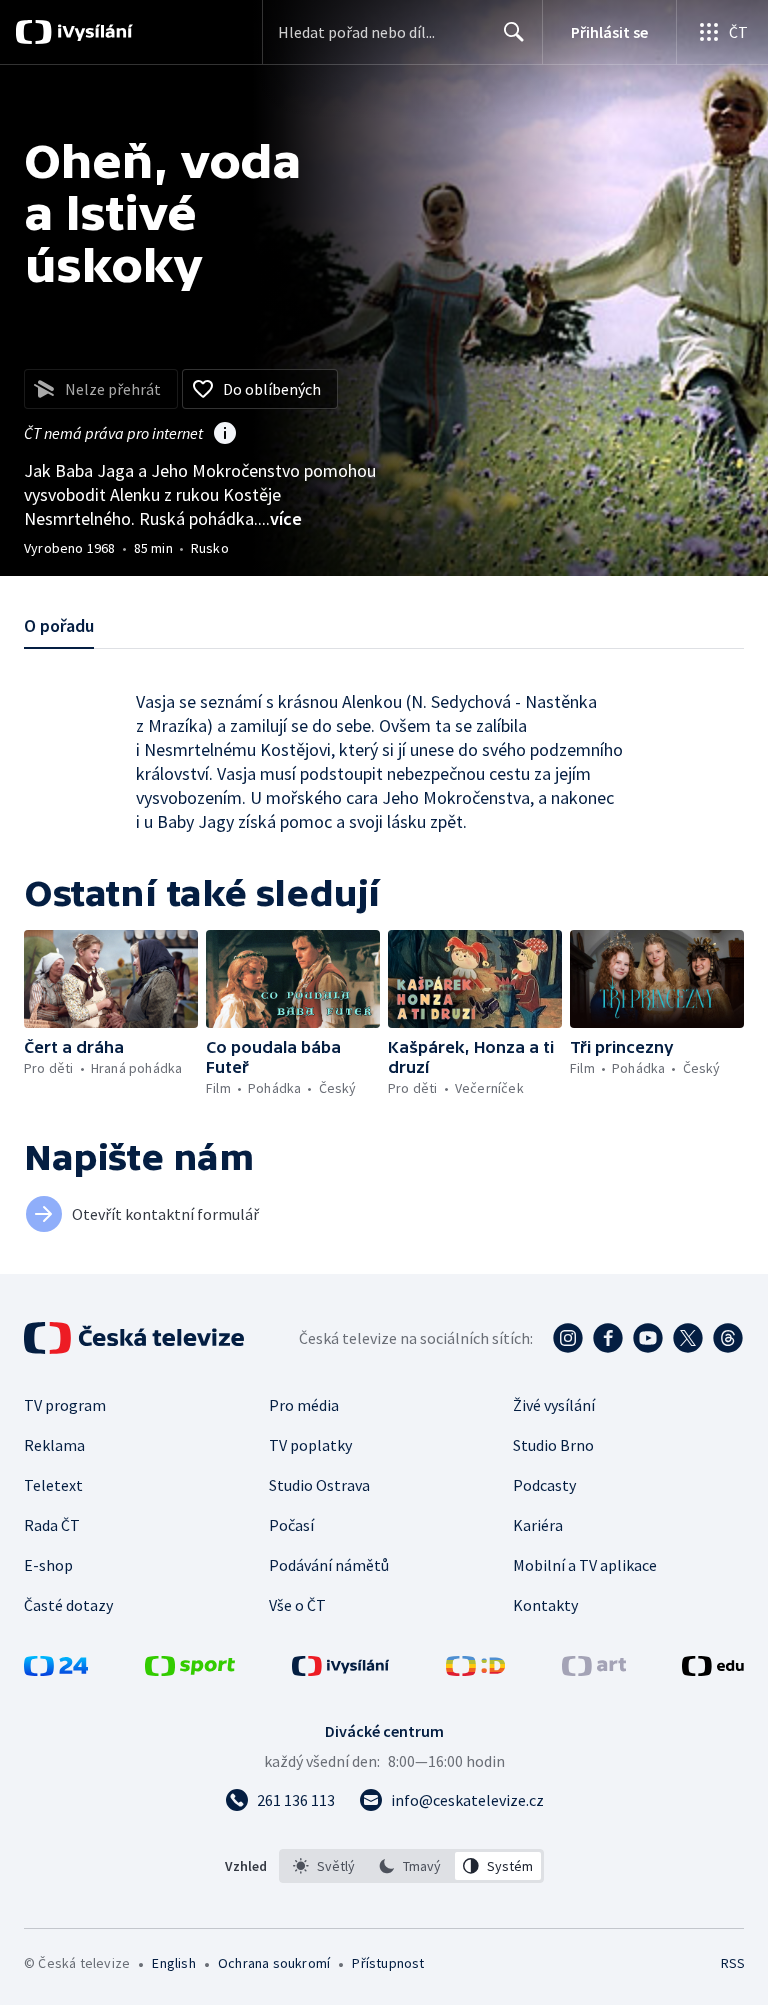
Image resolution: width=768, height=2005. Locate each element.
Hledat (514, 32)
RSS (732, 1963)
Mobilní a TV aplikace (585, 1565)
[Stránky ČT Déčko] (475, 1670)
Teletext (53, 1485)
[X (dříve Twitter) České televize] (688, 1338)
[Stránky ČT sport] (190, 1670)
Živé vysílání (554, 1405)
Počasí (291, 1525)
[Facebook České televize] (608, 1338)
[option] (324, 1866)
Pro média (304, 1405)
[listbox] (411, 1866)
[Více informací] (225, 435)
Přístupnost (388, 1963)
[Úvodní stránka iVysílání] (92, 32)
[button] (111, 979)
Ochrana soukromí (274, 1963)
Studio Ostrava (319, 1485)
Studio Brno (553, 1445)
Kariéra (538, 1525)
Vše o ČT (297, 1605)
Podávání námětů (329, 1565)
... (280, 518)
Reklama (54, 1445)
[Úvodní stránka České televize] (136, 1338)
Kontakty (545, 1605)
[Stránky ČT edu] (713, 1670)
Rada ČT (52, 1525)
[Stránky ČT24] (56, 1670)
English (173, 1963)
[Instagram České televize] (568, 1338)
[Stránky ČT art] (594, 1670)
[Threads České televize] (728, 1338)
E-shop (48, 1565)
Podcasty (544, 1485)
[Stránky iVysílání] (341, 1670)
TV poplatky (310, 1445)
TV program (65, 1405)
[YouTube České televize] (648, 1338)
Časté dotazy (68, 1605)
